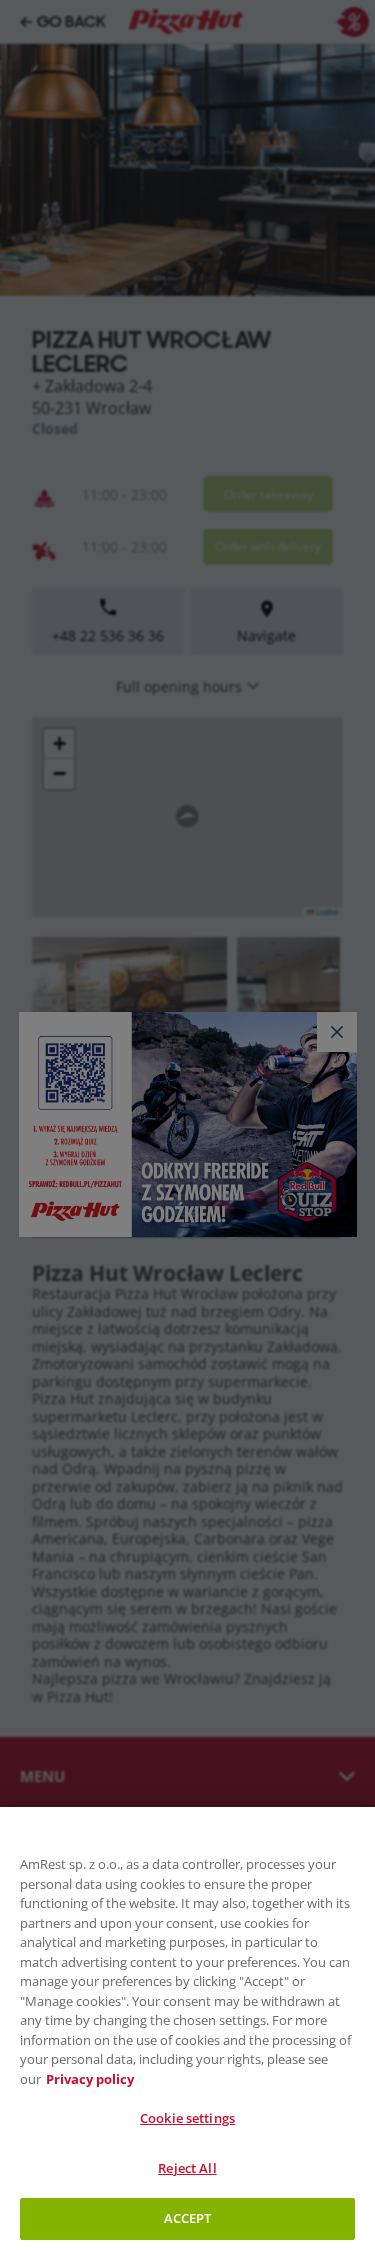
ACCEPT (188, 2218)
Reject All (187, 2168)
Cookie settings (187, 2118)
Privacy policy (90, 2079)
